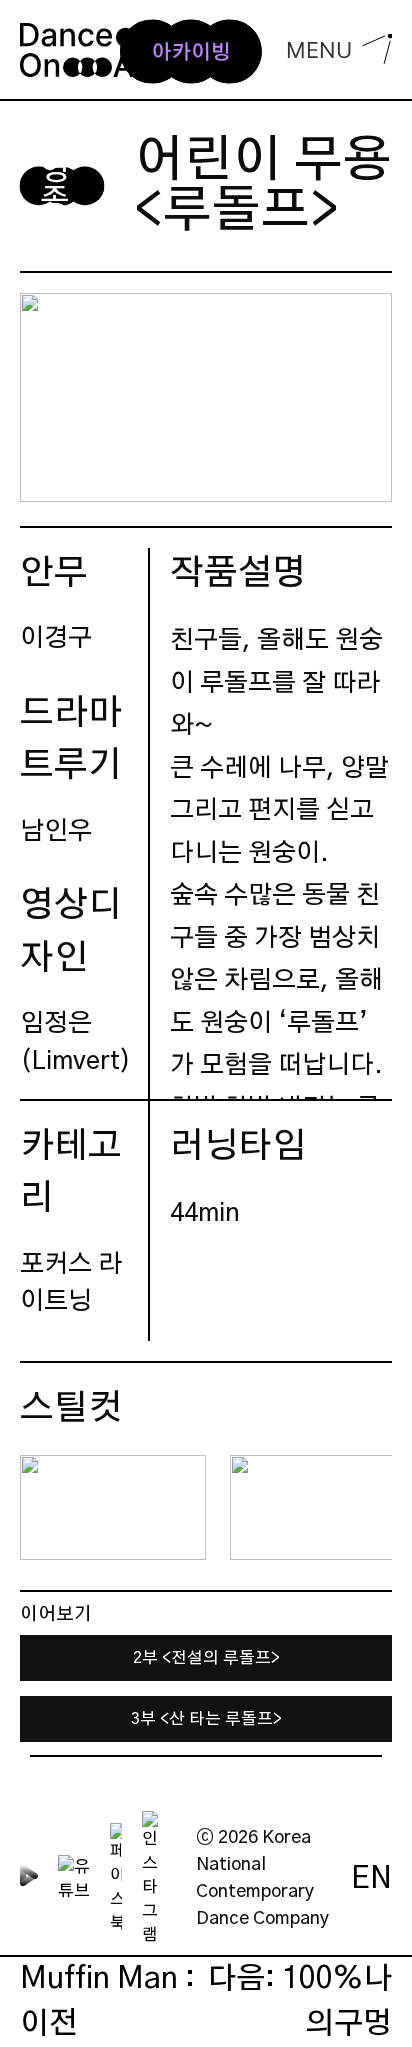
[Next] (360, 1508)
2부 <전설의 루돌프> (206, 1658)
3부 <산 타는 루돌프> (206, 1719)
